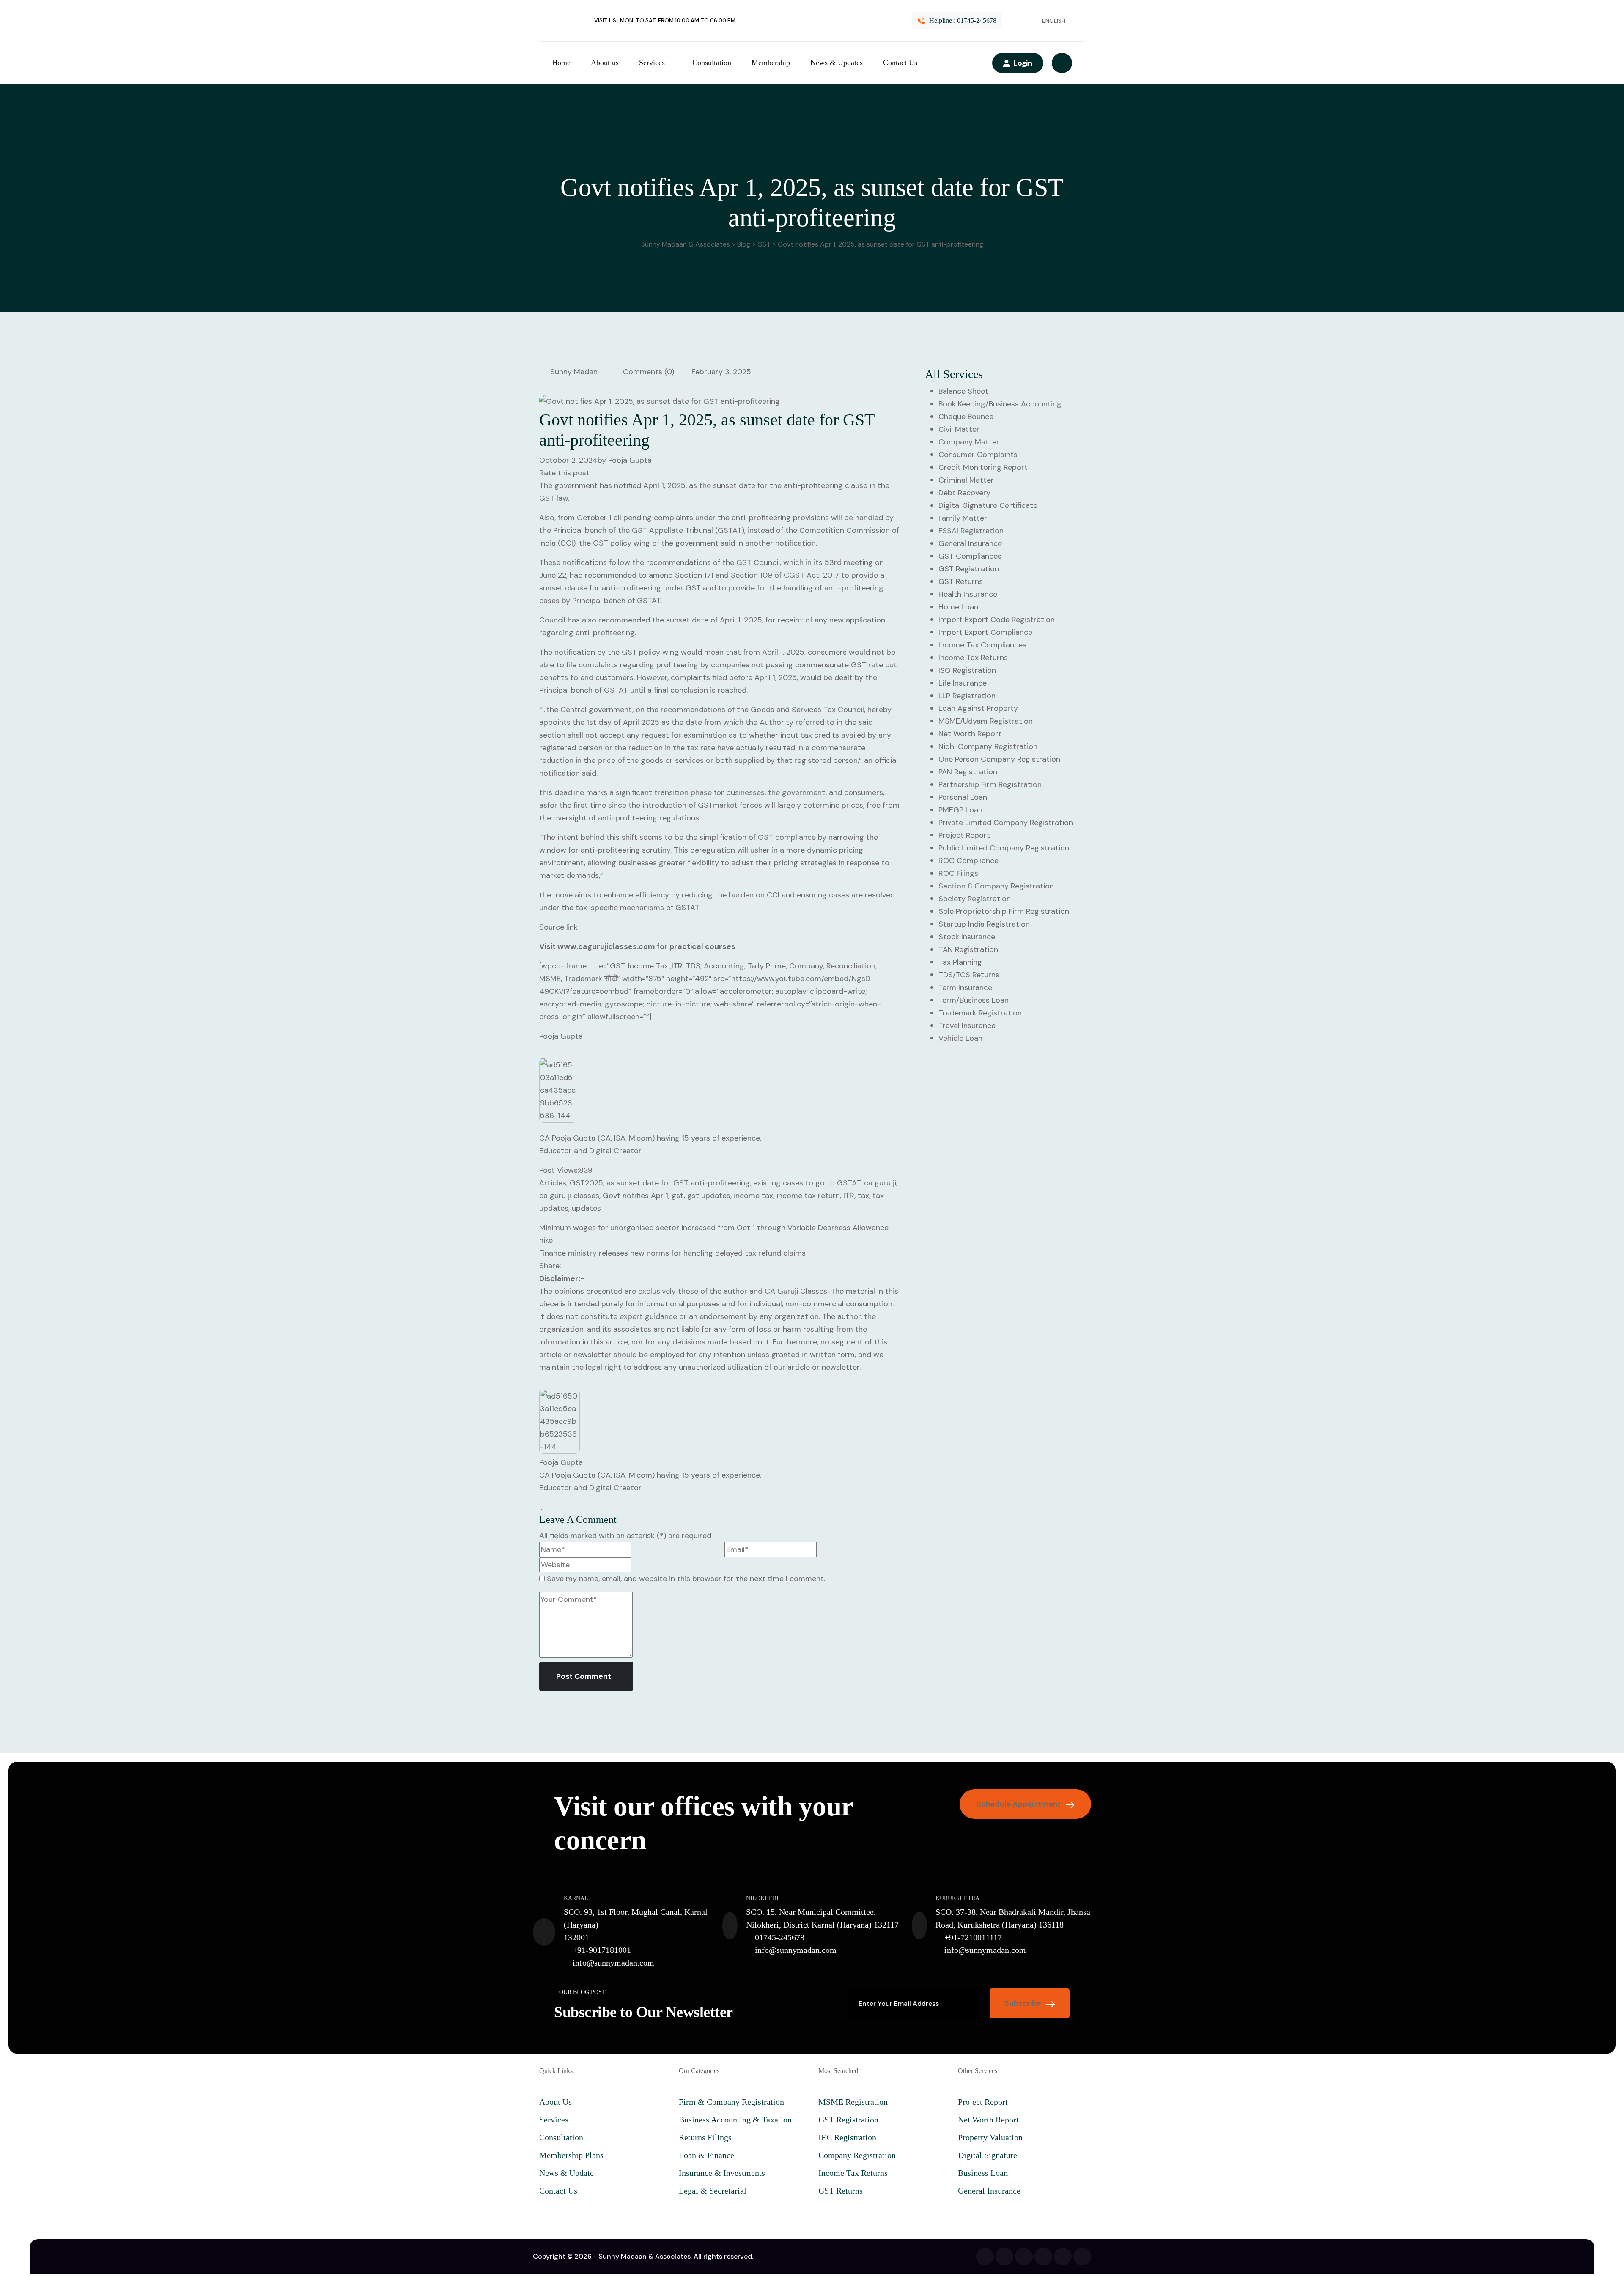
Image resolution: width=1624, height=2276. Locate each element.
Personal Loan (963, 797)
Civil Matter (959, 429)
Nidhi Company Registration (988, 746)
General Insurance (970, 543)
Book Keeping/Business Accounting (1000, 404)
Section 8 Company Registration (996, 886)
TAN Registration (968, 949)
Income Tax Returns (973, 658)
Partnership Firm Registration (990, 784)
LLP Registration (967, 696)
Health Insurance (968, 594)
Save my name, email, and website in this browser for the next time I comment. (686, 1579)
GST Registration (969, 569)
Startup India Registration (984, 924)
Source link (558, 927)
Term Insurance (965, 987)
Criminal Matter (966, 480)
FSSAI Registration (971, 531)
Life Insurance (963, 683)
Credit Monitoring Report (983, 467)
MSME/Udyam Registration (986, 721)
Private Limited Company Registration (1006, 823)
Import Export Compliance (985, 632)
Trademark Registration (980, 1013)
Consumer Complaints (978, 455)
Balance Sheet (963, 391)
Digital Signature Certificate (988, 505)
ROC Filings (958, 873)
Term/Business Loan (974, 1000)
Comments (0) (647, 372)
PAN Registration (968, 772)
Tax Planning (960, 962)
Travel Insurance (967, 1026)
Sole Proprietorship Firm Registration (1004, 911)
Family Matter (963, 518)
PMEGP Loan (960, 810)
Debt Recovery (964, 493)
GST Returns (961, 581)
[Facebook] (985, 2257)
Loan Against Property (978, 708)
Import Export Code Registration (997, 620)
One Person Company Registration (999, 759)
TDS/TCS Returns (969, 975)
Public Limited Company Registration (1004, 848)
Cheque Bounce (966, 417)
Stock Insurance (967, 937)
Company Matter (969, 442)
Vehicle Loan (960, 1038)
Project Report (964, 835)
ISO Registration (967, 670)
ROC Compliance (968, 861)
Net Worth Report (970, 734)
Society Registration (975, 899)
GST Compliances (970, 556)
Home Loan (958, 607)
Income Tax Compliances (982, 645)
